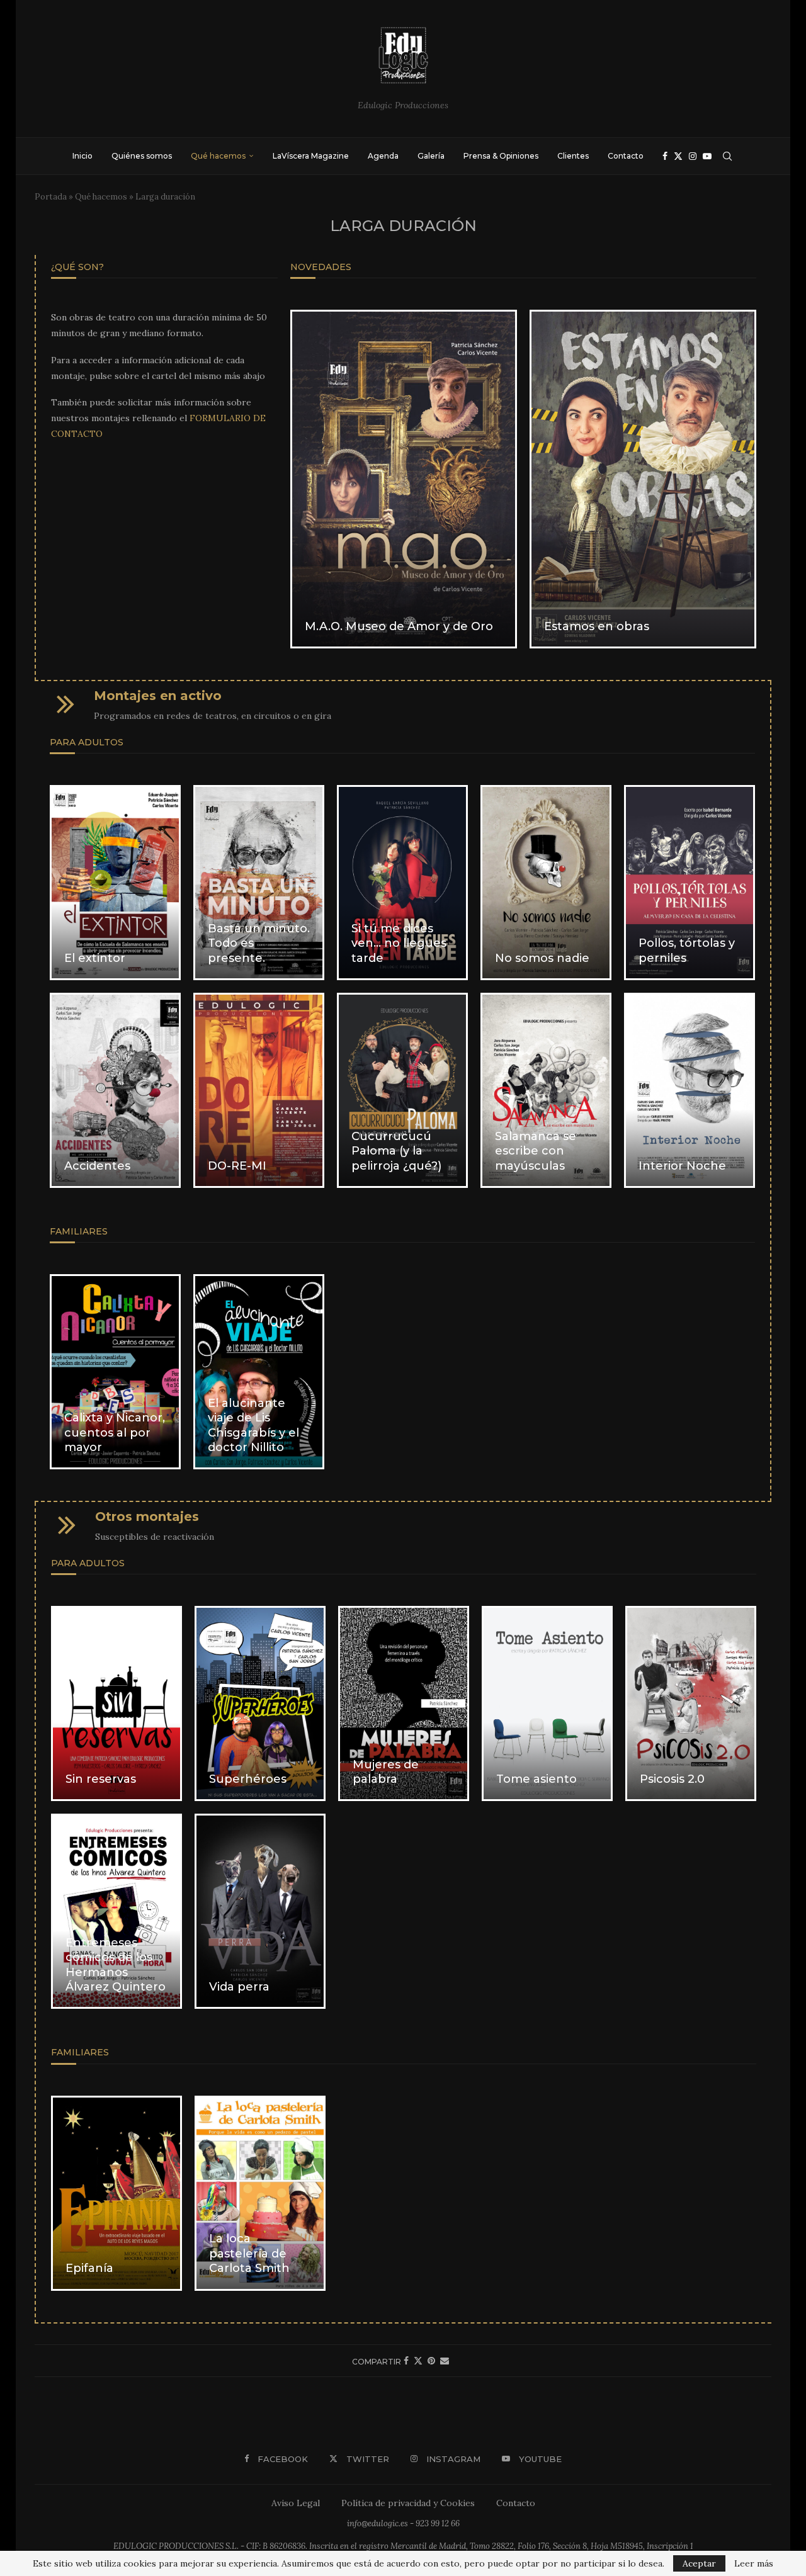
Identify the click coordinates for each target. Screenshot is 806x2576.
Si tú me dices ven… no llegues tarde (399, 943)
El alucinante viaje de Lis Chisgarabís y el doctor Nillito (253, 1425)
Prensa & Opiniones (501, 156)
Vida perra (239, 1987)
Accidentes (97, 1166)
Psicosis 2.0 (672, 1779)
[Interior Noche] (690, 1090)
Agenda (383, 156)
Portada (51, 197)
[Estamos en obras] (643, 479)
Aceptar (699, 2563)
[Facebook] (665, 156)
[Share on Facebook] (406, 2361)
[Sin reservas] (116, 1703)
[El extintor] (115, 883)
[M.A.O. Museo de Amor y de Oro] (404, 479)
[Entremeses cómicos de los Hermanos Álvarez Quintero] (116, 1911)
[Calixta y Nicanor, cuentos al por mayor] (115, 1372)
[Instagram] (693, 156)
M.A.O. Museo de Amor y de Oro (399, 626)
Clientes (573, 156)
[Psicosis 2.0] (691, 1703)
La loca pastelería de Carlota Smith (249, 2253)
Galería (431, 156)
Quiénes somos (142, 156)
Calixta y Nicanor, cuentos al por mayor (115, 1432)
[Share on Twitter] (418, 2361)
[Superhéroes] (260, 1703)
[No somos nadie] (546, 883)
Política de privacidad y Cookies (408, 2503)
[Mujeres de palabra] (404, 1703)
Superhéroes (248, 1779)
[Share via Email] (445, 2361)
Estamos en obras (597, 626)
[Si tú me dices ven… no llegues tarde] (402, 883)
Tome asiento (536, 1779)
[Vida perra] (260, 1911)
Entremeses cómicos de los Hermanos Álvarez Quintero (116, 1965)
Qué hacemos (218, 156)
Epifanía (89, 2268)
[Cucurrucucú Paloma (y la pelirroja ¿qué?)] (402, 1090)
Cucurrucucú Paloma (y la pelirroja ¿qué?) (396, 1151)
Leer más (754, 2563)
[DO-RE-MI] (259, 1090)
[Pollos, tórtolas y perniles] (690, 883)
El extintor (95, 958)
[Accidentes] (115, 1090)
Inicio (82, 156)
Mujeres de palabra (386, 1772)
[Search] (727, 156)
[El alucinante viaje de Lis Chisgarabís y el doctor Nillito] (259, 1372)
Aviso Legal (296, 2503)
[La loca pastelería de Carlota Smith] (260, 2193)
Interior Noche (682, 1166)
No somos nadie (542, 958)
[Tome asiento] (547, 1703)
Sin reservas (101, 1779)
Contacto (626, 156)
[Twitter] (678, 156)
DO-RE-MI (237, 1166)
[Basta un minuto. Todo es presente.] (259, 883)
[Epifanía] (116, 2193)
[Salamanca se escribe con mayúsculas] (546, 1090)
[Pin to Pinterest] (431, 2361)
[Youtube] (707, 156)
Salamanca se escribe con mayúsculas (536, 1151)
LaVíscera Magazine (311, 156)
